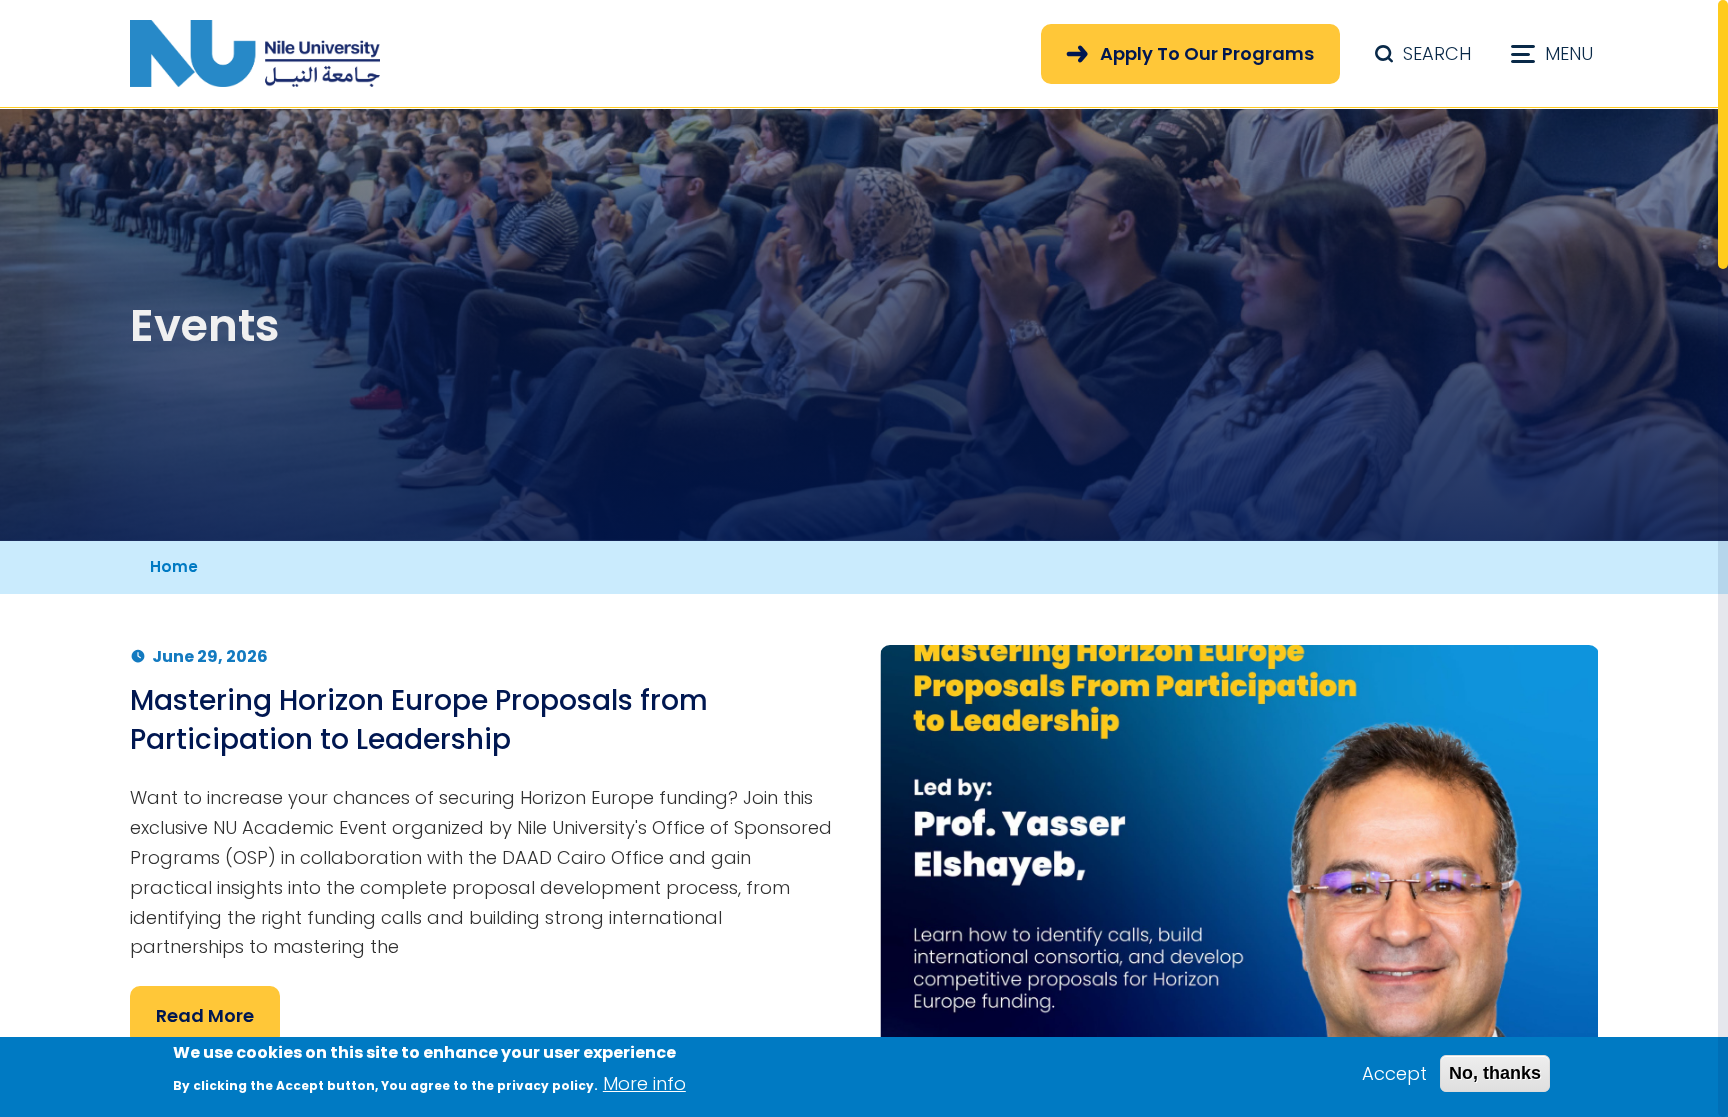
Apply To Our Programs (1207, 53)
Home (174, 566)
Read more (205, 1015)
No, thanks (1495, 1073)
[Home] (255, 53)
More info (644, 1082)
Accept (1394, 1073)
